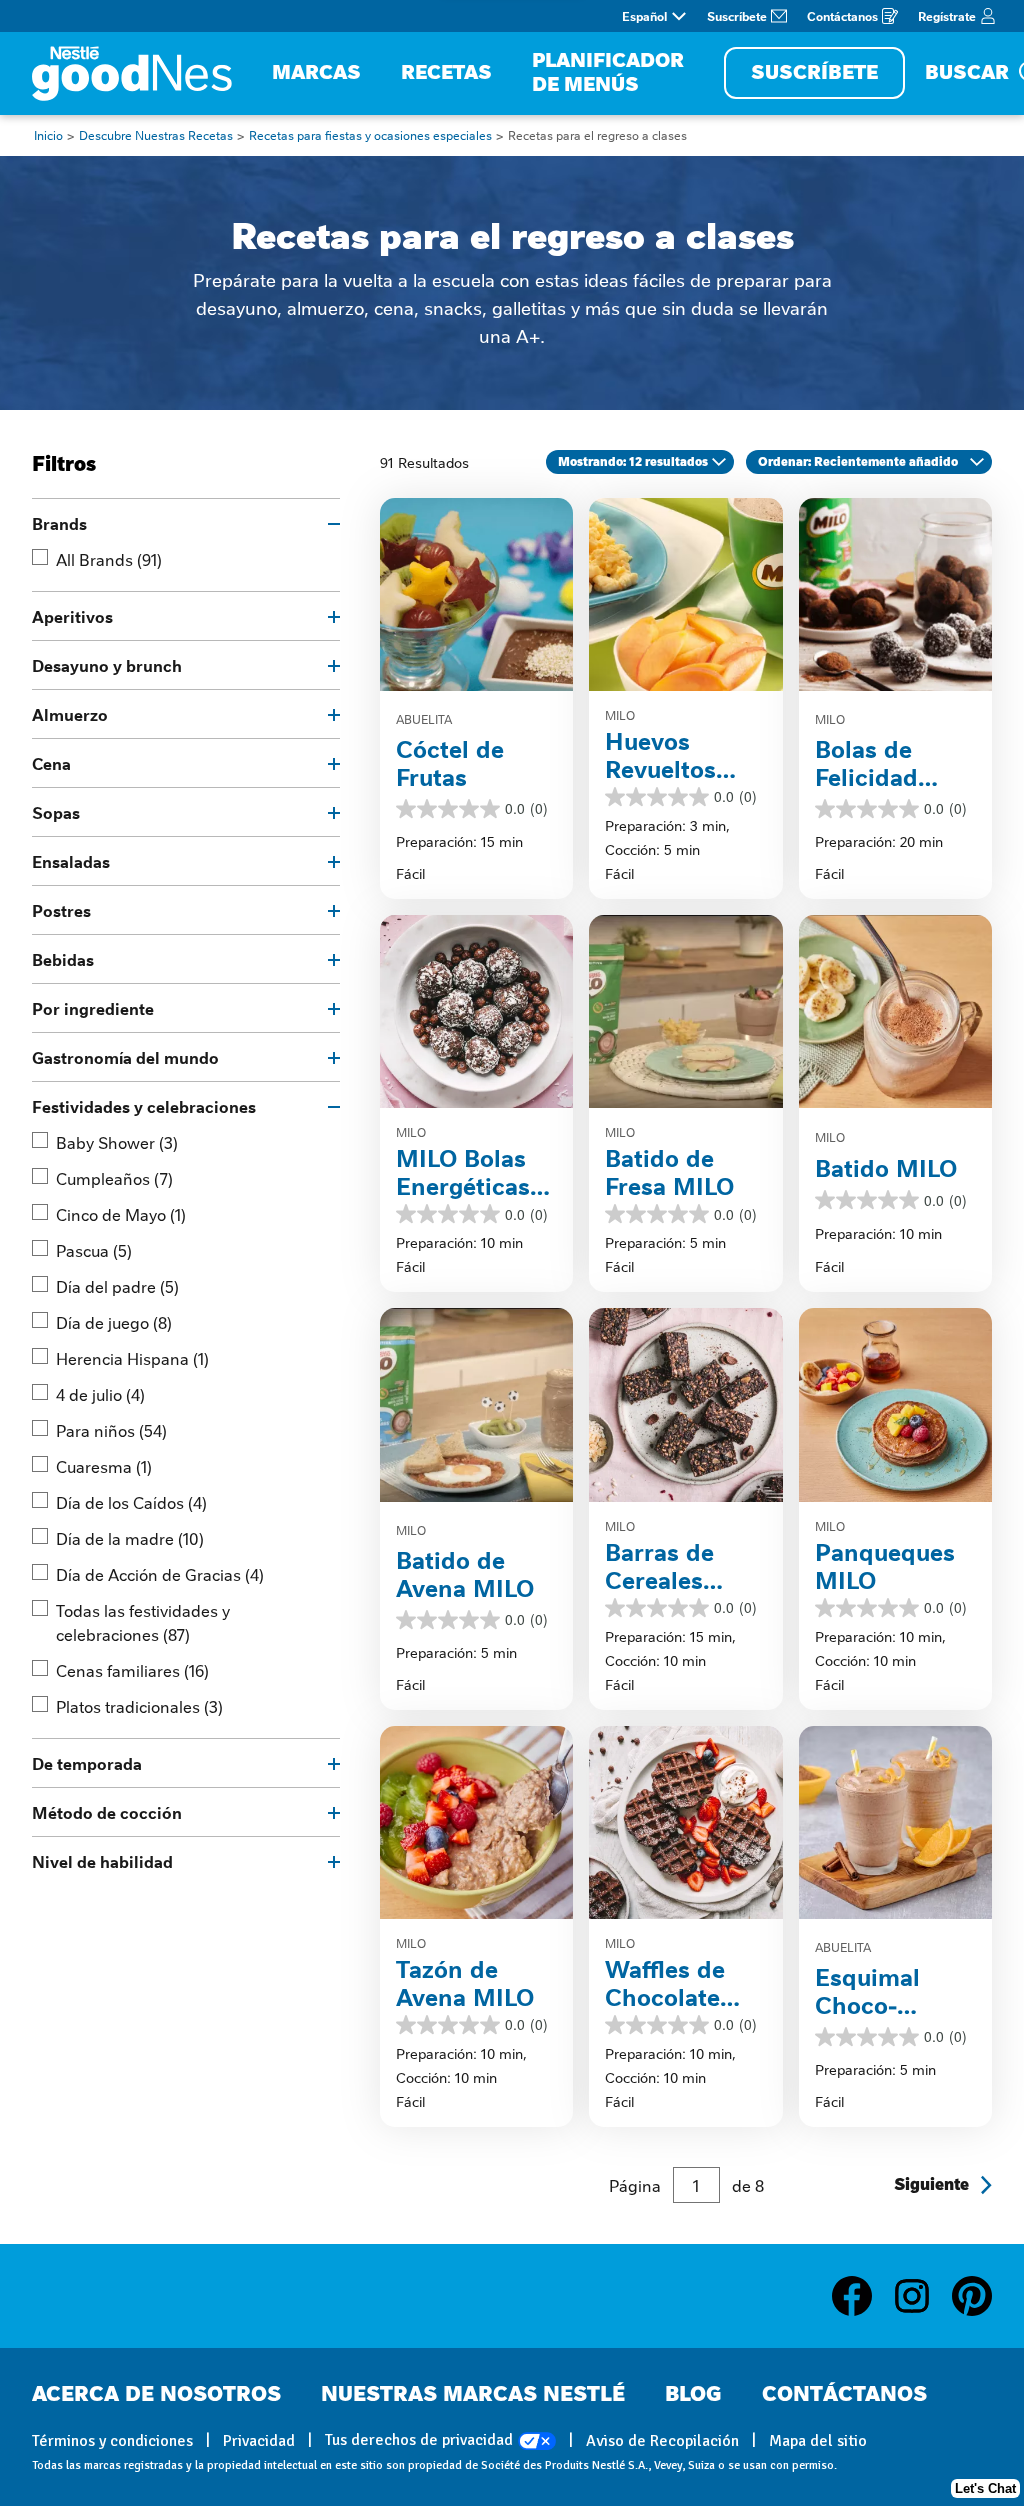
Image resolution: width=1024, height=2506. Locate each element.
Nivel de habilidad (102, 1861)
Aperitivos (72, 616)
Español (644, 16)
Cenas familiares (132, 1670)
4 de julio (100, 1394)
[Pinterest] (972, 2296)
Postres (61, 910)
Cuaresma (104, 1466)
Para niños (111, 1430)
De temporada (87, 1763)
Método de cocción (107, 1812)
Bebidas (63, 959)
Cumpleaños (114, 1178)
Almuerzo (70, 714)
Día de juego (114, 1322)
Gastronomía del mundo (125, 1057)
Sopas (56, 812)
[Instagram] (922, 2296)
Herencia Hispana (132, 1358)
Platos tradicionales (139, 1706)
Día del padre (117, 1286)
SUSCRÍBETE (814, 72)
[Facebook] (862, 2296)
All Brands (109, 559)
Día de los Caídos (131, 1502)
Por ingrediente (93, 1008)
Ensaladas (71, 861)
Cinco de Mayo (121, 1214)
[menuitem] (316, 73)
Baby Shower (117, 1142)
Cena (51, 763)
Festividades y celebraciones (144, 1106)
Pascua (94, 1250)
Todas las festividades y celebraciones (143, 1622)
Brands (59, 523)
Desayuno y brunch (107, 665)
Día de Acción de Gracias (160, 1574)
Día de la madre (130, 1538)
